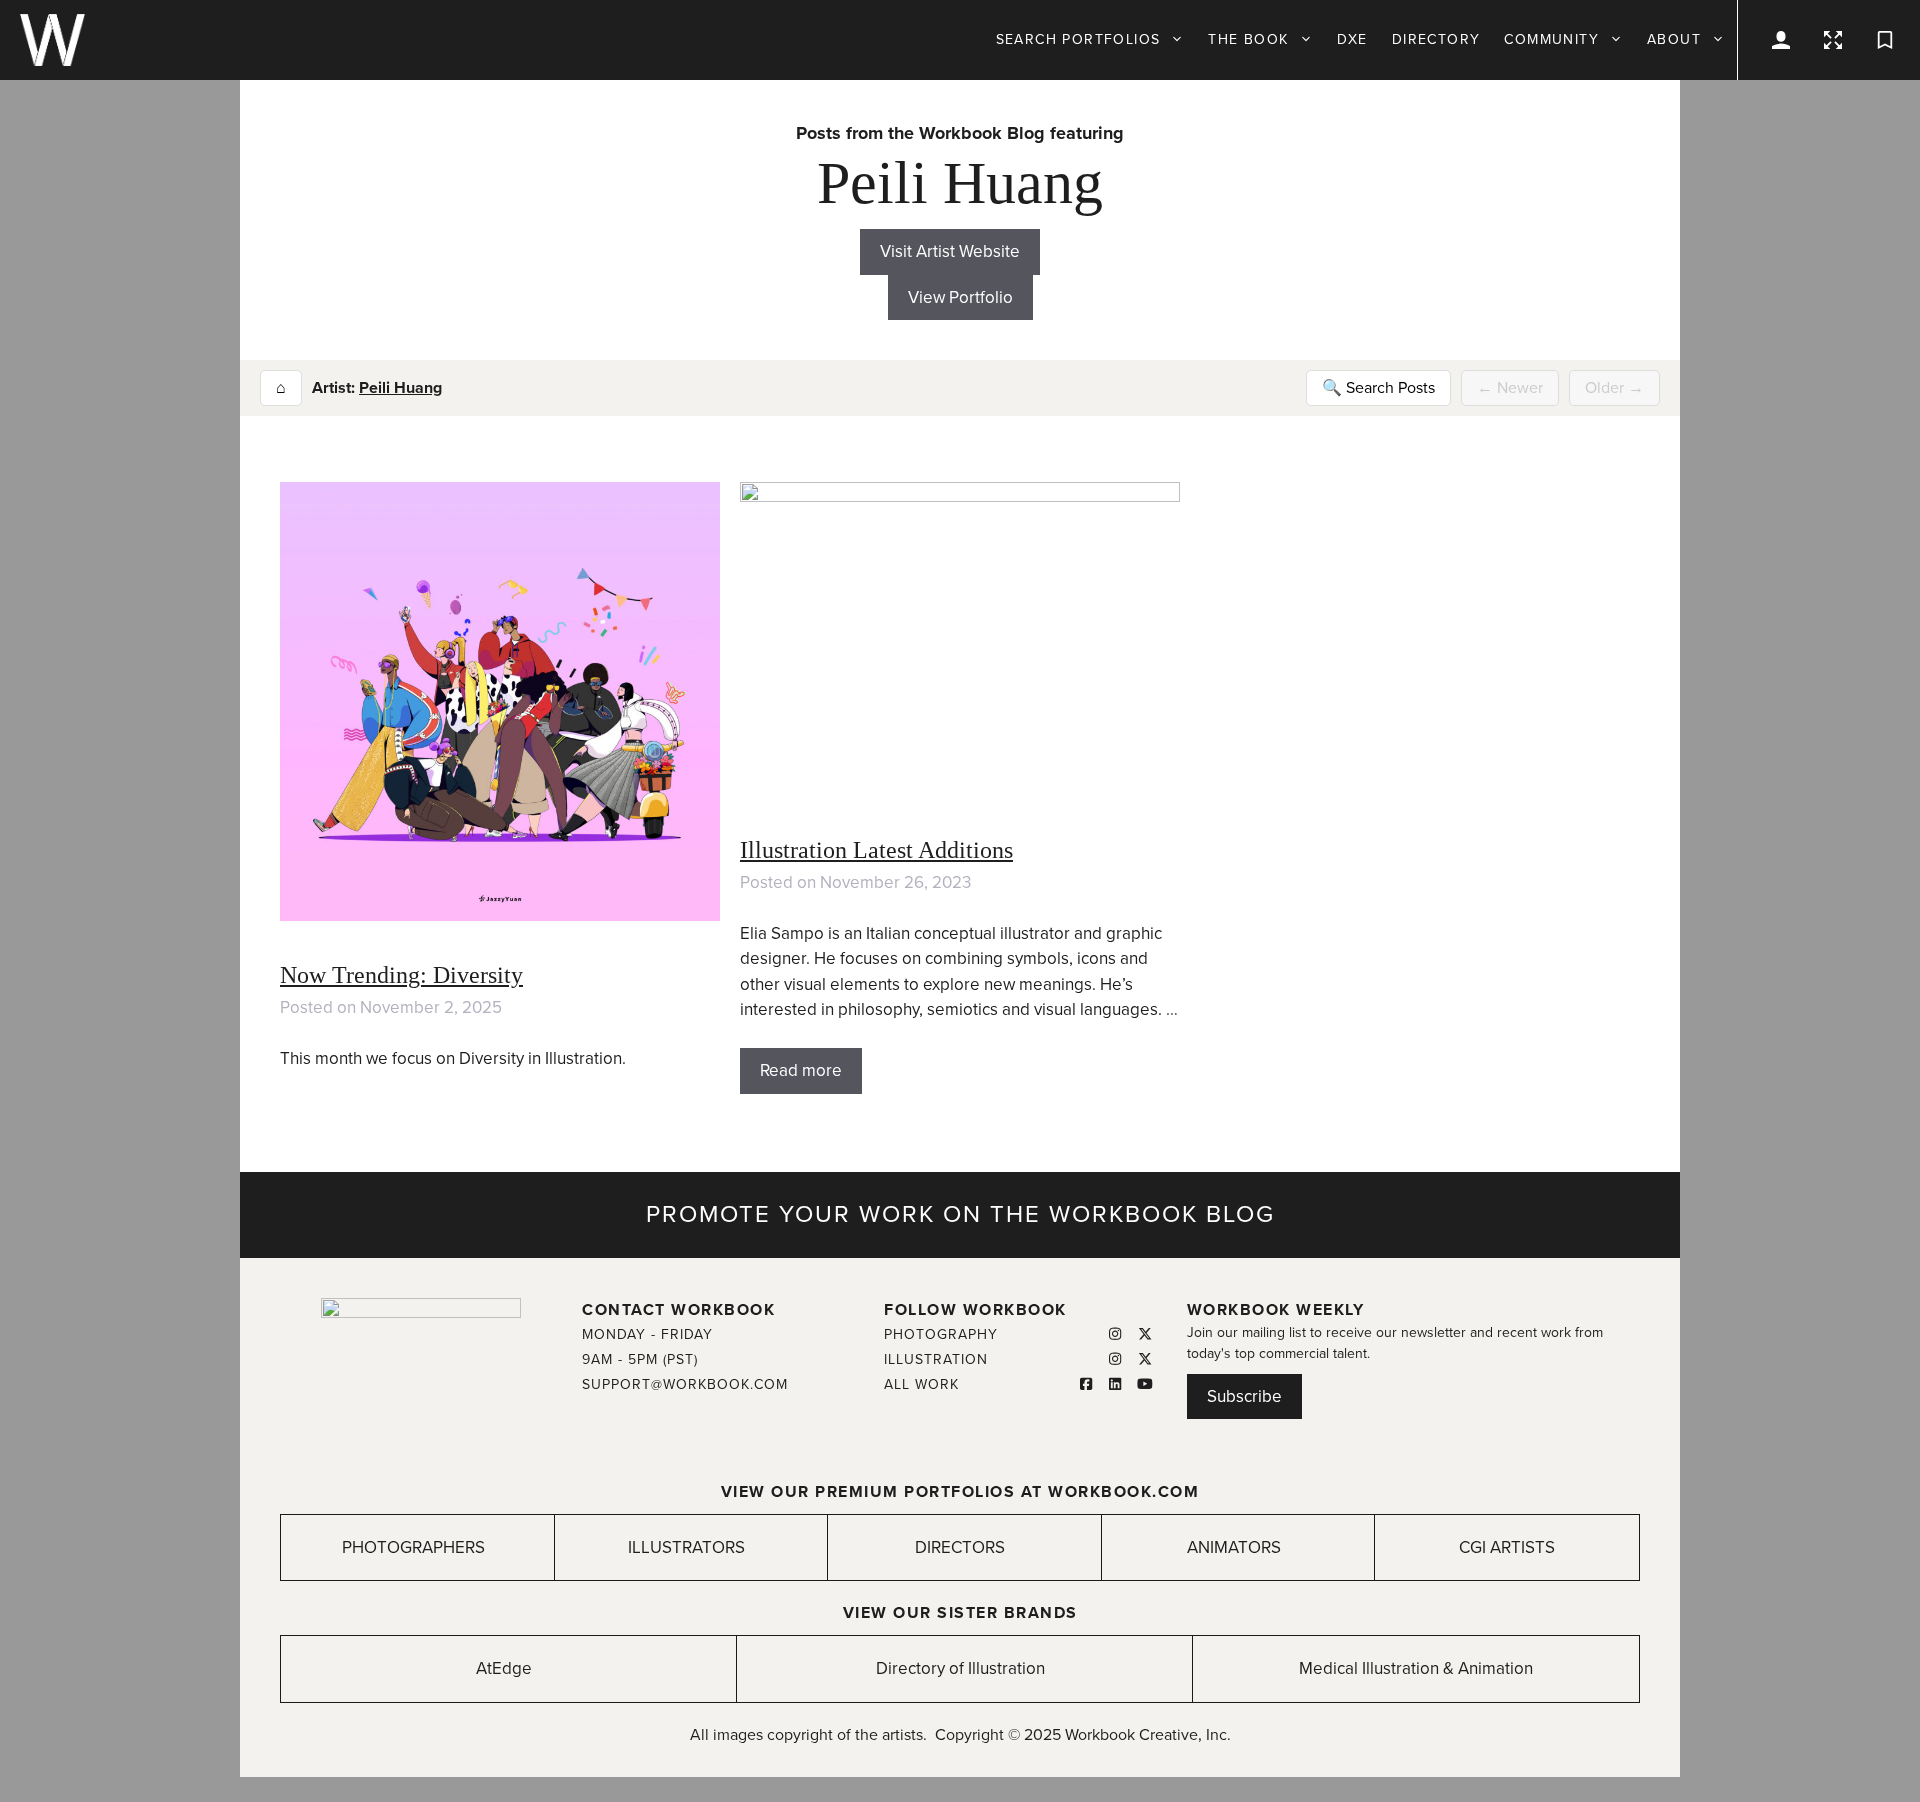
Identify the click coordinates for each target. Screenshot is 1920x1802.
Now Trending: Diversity (401, 975)
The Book (1248, 39)
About (1674, 39)
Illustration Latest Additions (876, 850)
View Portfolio (960, 297)
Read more (801, 1070)
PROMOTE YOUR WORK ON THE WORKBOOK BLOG (960, 1214)
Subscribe (1244, 1396)
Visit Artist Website (950, 251)
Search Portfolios (1078, 39)
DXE (1352, 39)
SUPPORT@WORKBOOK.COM (685, 1384)
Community (1551, 39)
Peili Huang (400, 388)
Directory (1436, 39)
